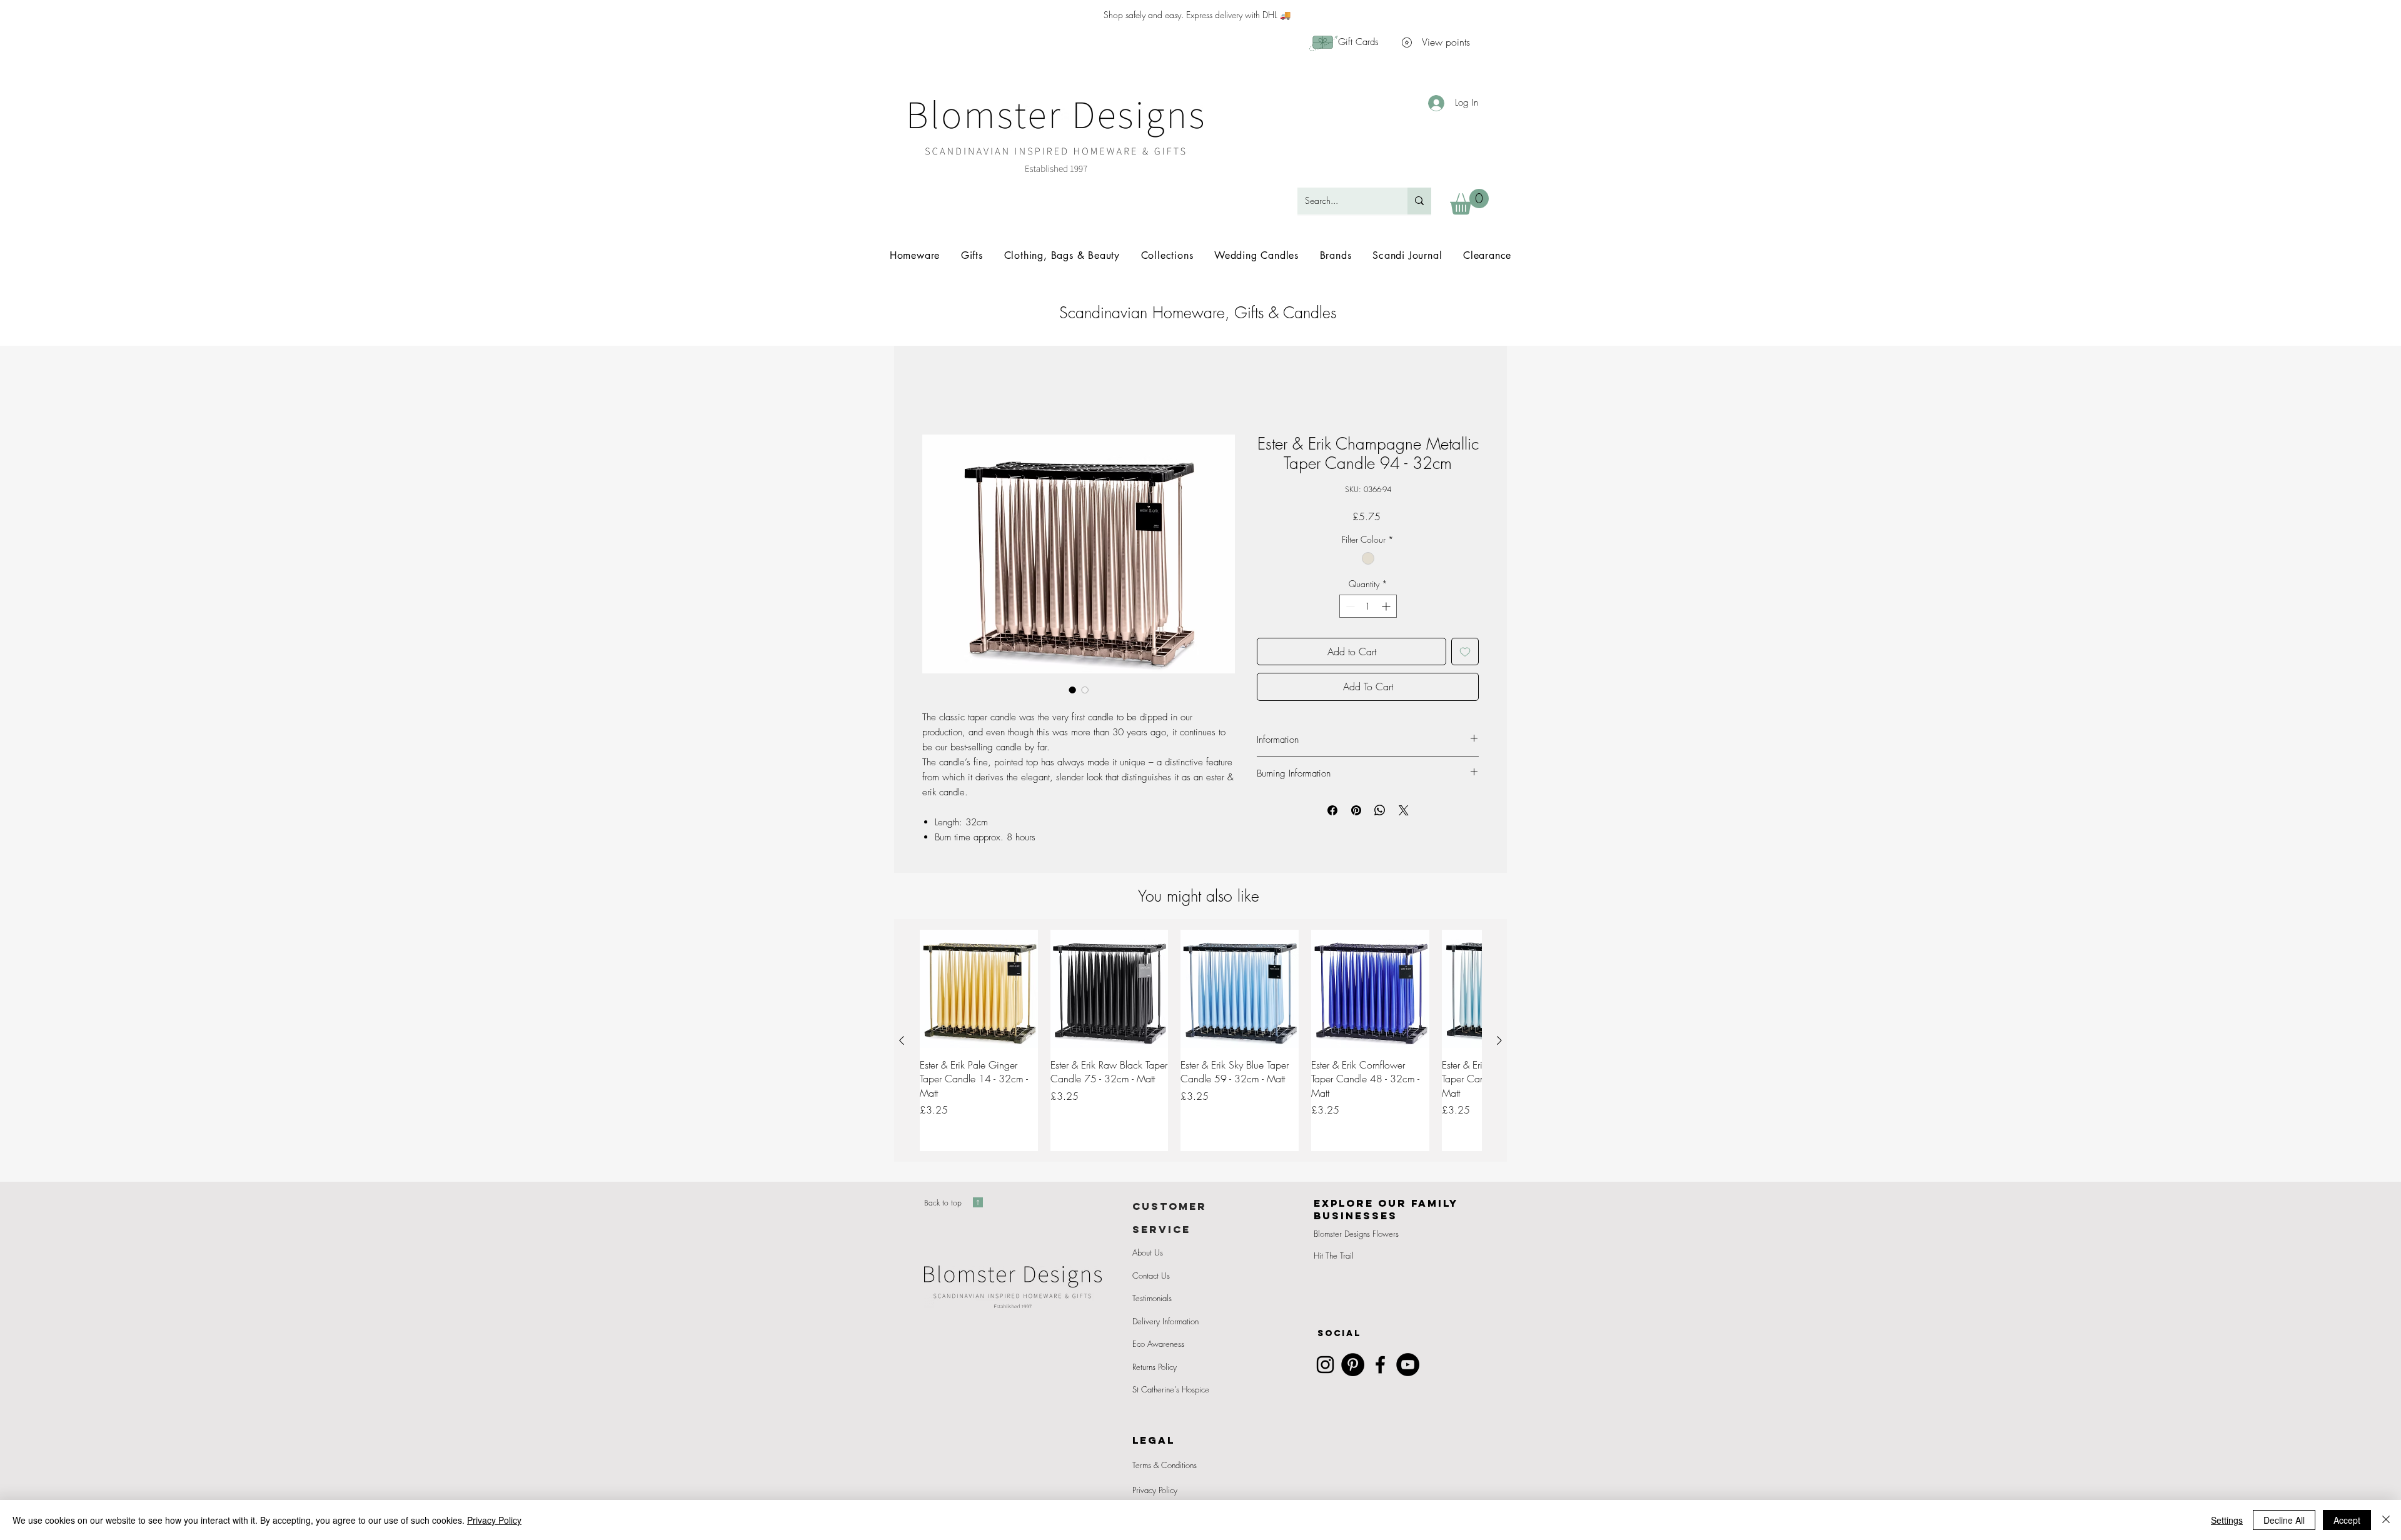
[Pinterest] (1353, 1366)
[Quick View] (979, 990)
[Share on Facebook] (1332, 812)
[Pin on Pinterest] (1356, 812)
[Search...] (1419, 201)
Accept (2347, 1520)
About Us (1148, 1254)
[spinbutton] (1368, 607)
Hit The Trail (1334, 1257)
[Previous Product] (902, 1042)
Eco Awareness (1158, 1345)
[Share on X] (1404, 812)
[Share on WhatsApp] (1380, 812)
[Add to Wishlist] (1465, 653)
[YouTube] (1408, 1366)
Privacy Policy (1155, 1491)
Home (935, 391)
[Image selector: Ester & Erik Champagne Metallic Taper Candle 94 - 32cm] (1072, 691)
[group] (1200, 1042)
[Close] (2386, 1520)
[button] (1469, 202)
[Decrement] (1349, 607)
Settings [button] (2227, 1520)
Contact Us (1151, 1277)
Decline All (2284, 1520)
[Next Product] (1499, 1042)
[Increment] (1387, 607)
